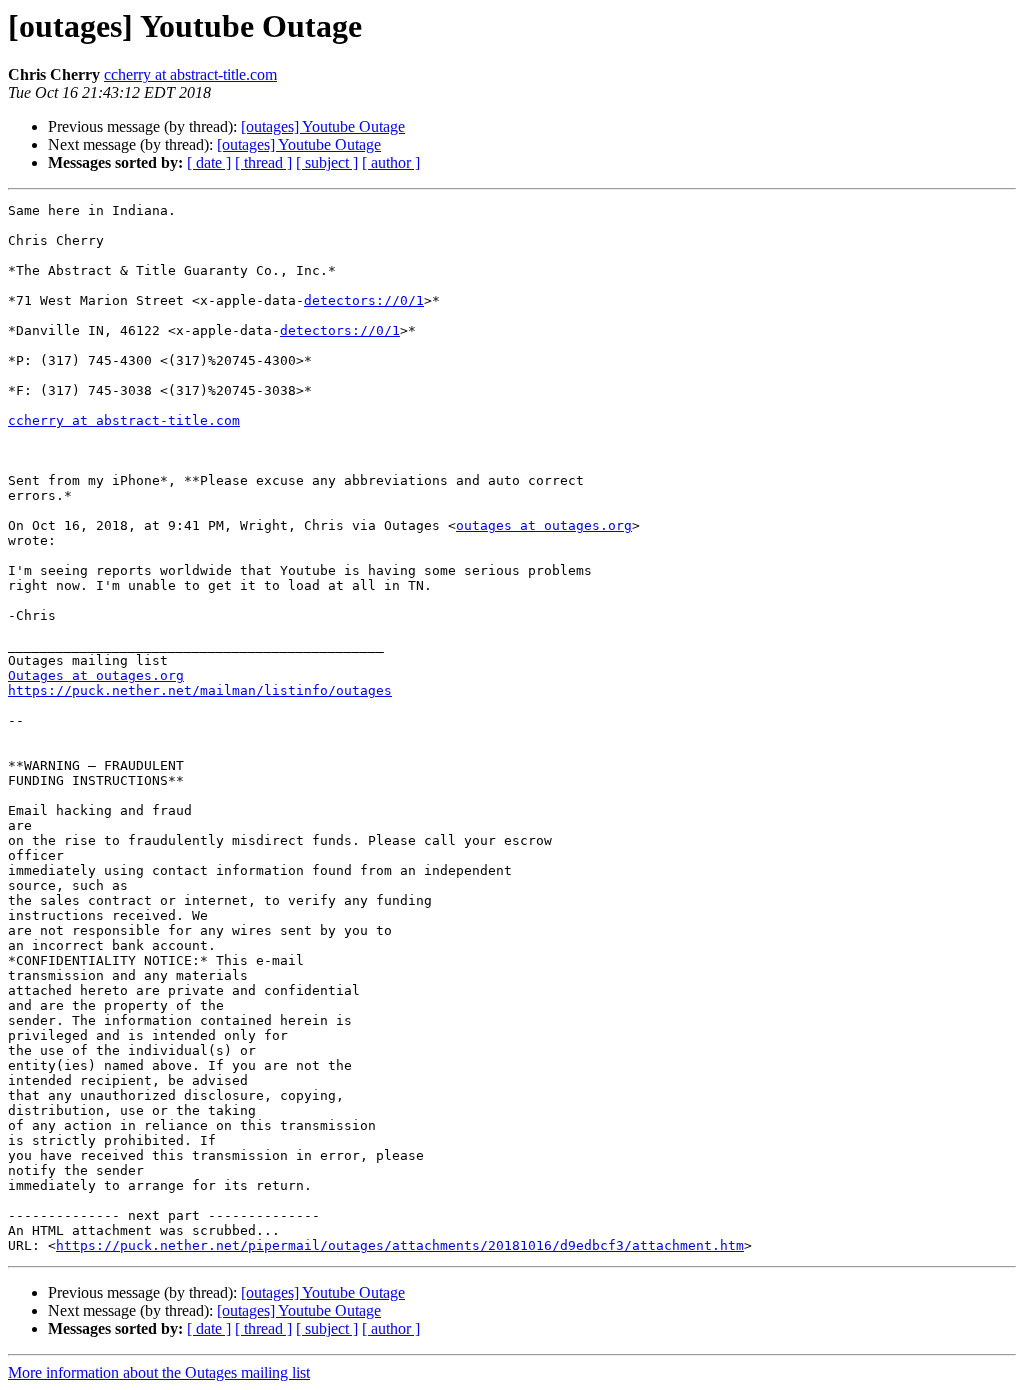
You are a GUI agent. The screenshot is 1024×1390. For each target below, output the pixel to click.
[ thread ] (263, 162)
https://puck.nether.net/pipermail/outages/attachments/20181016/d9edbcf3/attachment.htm (400, 1245)
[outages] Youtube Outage (323, 126)
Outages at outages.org (96, 675)
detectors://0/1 (364, 300)
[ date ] (209, 162)
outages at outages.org (544, 525)
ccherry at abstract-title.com (190, 74)
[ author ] (391, 162)
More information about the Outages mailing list (159, 1372)
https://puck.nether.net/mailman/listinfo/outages (200, 690)
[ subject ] (327, 162)
